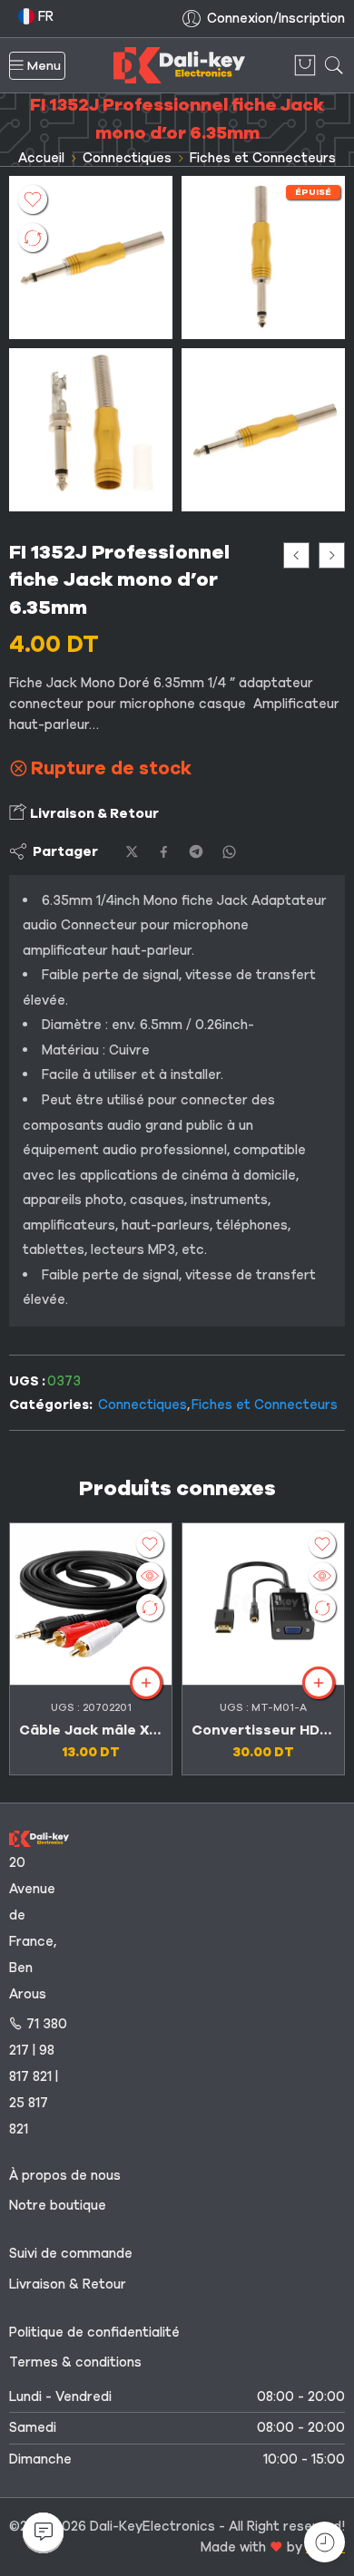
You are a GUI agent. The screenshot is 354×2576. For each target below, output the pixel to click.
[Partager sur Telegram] (196, 851)
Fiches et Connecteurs (263, 158)
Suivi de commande (71, 2253)
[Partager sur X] (132, 852)
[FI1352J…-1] (91, 430)
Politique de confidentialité (94, 2332)
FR (44, 16)
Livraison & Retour (93, 813)
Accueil (41, 158)
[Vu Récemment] (324, 2542)
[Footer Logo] (39, 1838)
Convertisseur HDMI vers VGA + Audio (263, 1730)
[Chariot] (305, 65)
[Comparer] (33, 238)
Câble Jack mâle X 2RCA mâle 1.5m (91, 1730)
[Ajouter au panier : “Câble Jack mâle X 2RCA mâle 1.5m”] (146, 1683)
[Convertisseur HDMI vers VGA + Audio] (263, 1604)
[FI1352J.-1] (263, 258)
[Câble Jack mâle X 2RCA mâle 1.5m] (296, 555)
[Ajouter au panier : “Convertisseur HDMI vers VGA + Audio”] (319, 1683)
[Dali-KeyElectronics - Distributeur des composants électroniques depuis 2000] (179, 65)
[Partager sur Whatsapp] (229, 852)
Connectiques (127, 158)
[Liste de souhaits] (33, 199)
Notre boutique (58, 2205)
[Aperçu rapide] (150, 1576)
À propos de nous (65, 2175)
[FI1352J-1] (91, 258)
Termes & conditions (75, 2362)
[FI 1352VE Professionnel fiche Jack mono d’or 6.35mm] (332, 555)
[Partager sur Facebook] (164, 852)
